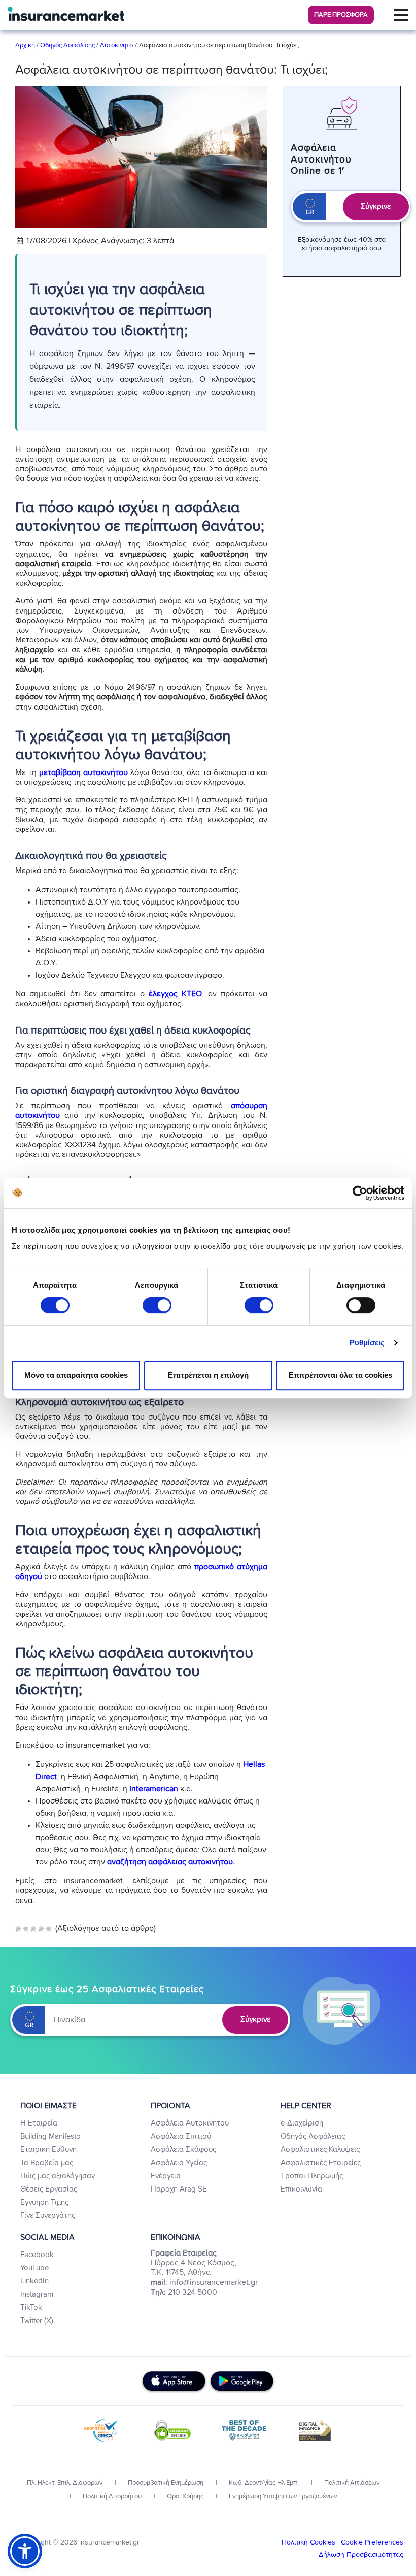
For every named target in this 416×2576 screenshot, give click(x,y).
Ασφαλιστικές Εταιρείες (321, 2163)
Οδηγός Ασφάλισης (67, 45)
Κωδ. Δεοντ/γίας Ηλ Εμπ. (263, 2483)
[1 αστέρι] (18, 1929)
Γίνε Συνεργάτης (48, 2216)
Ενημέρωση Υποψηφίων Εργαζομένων (282, 2497)
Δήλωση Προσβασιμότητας (361, 2555)
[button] (341, 15)
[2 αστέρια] (26, 1929)
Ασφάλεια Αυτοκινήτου (190, 2123)
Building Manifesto (50, 2136)
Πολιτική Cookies (309, 2542)
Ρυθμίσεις (367, 1343)
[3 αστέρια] (33, 1929)
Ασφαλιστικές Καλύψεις (320, 2150)
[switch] (157, 1305)
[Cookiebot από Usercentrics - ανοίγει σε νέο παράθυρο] (360, 1193)
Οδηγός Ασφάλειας (313, 2136)
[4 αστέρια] (41, 1929)
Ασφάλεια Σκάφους (183, 2150)
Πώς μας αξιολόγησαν (58, 2176)
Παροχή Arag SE (179, 2189)
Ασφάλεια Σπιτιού (181, 2136)
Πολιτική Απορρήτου (111, 2497)
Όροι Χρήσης (184, 2497)
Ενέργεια (166, 2176)
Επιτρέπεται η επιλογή (208, 1375)
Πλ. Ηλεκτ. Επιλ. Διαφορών (65, 2483)
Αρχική (26, 45)
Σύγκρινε (376, 206)
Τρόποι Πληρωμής (312, 2176)
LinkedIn (34, 2281)
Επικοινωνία (301, 2189)
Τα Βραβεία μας (47, 2163)
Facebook (37, 2255)
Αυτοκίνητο (116, 45)
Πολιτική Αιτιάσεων (351, 2483)
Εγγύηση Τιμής (44, 2202)
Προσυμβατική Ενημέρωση (165, 2483)
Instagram (37, 2294)
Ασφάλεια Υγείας (179, 2163)
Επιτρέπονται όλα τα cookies (340, 1375)
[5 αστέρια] (49, 1929)
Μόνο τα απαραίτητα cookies (76, 1375)
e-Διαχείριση (302, 2123)
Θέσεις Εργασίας (49, 2189)
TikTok (31, 2308)
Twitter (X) (37, 2321)
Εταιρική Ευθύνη (48, 2150)
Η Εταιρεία (39, 2123)
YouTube (34, 2268)
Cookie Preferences (372, 2542)
